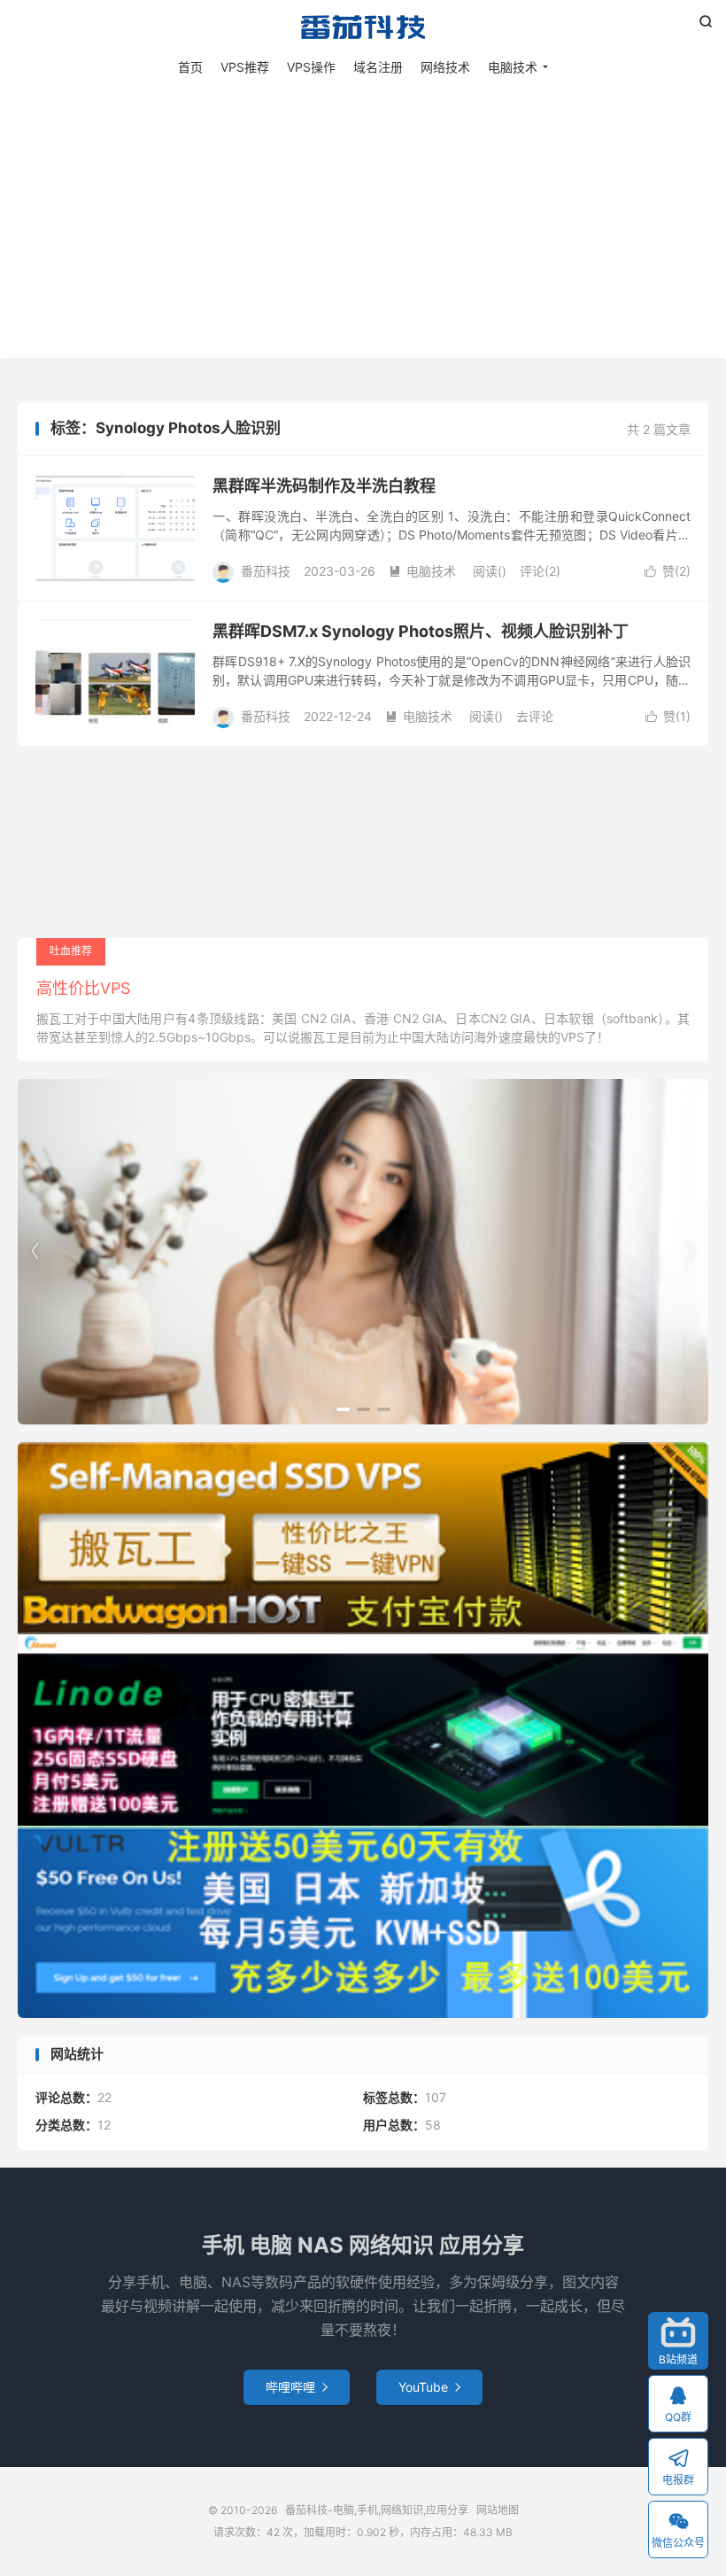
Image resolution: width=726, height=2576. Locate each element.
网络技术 (445, 67)
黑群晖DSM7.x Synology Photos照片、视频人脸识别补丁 (421, 631)
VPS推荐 (245, 67)
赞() (668, 571)
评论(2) (540, 571)
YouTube (429, 2387)
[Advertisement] (363, 212)
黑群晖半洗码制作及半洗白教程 (324, 486)
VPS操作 (311, 67)
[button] (343, 1409)
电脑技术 (513, 67)
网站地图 (498, 2510)
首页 (190, 67)
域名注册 (378, 67)
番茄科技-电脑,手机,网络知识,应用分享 (363, 27)
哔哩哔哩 (297, 2387)
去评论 (535, 716)
